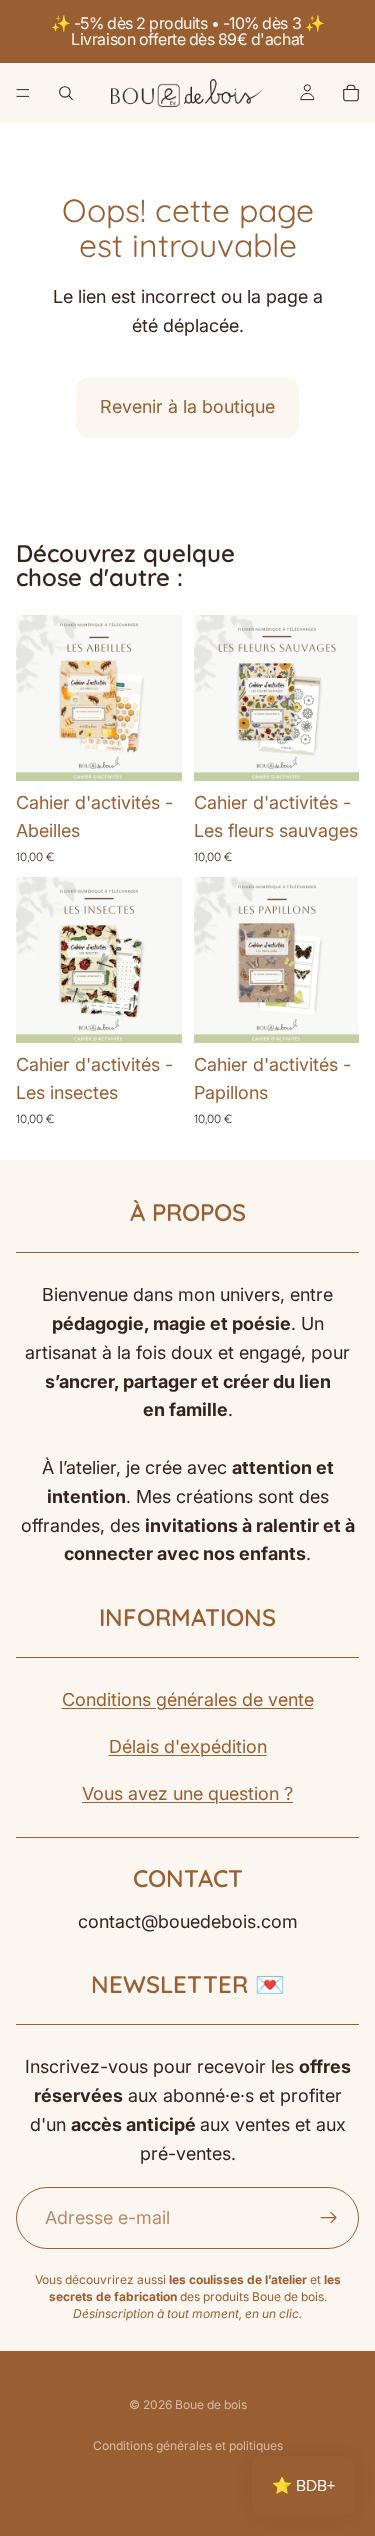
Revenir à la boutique (187, 406)
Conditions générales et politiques (188, 2445)
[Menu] (23, 93)
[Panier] (351, 93)
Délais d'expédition (188, 1746)
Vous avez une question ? (187, 1793)
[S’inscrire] (329, 2218)
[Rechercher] (66, 93)
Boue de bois (211, 2404)
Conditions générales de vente (188, 1699)
